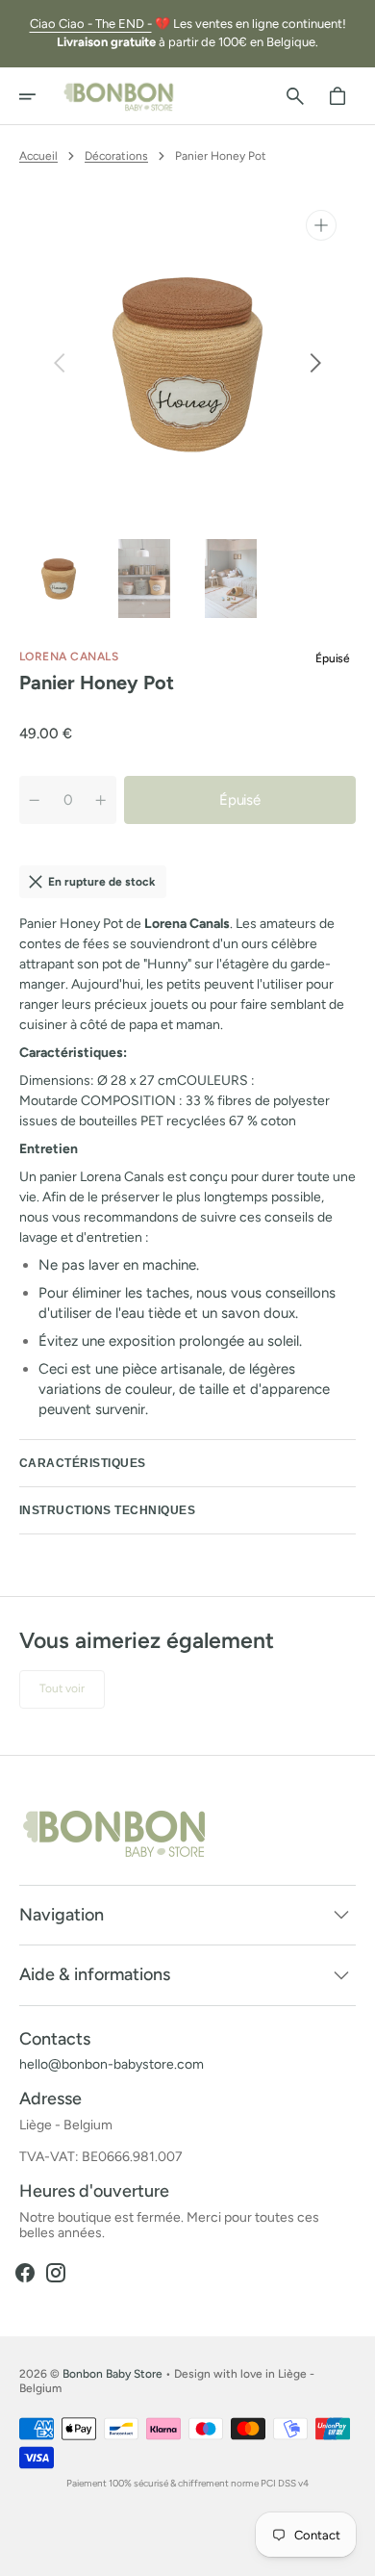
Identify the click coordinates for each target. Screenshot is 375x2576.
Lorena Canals (69, 657)
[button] (40, 96)
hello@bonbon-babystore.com (112, 2065)
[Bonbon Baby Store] (119, 96)
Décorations (116, 156)
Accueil (38, 156)
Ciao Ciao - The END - (91, 24)
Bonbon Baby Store (112, 2374)
